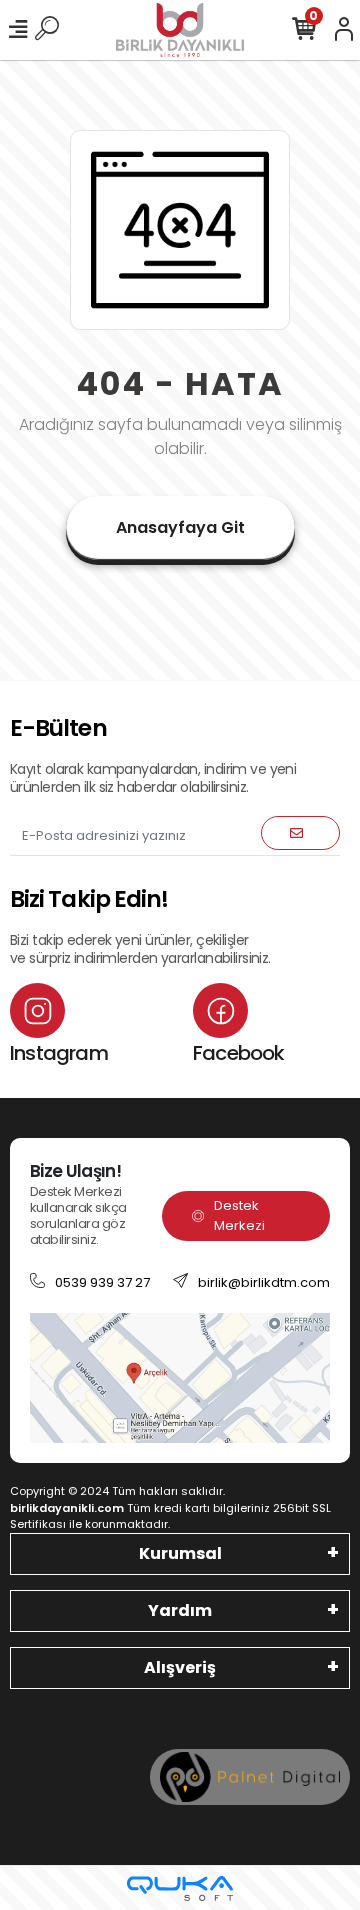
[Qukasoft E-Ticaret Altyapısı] (180, 1888)
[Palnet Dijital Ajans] (250, 1775)
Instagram (59, 1053)
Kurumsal (180, 1553)
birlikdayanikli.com (67, 1508)
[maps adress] (180, 1376)
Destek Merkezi (239, 1215)
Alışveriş (180, 1667)
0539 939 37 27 (102, 1282)
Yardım (180, 1610)
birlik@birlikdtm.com (264, 1282)
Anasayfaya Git (180, 527)
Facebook (239, 1053)
